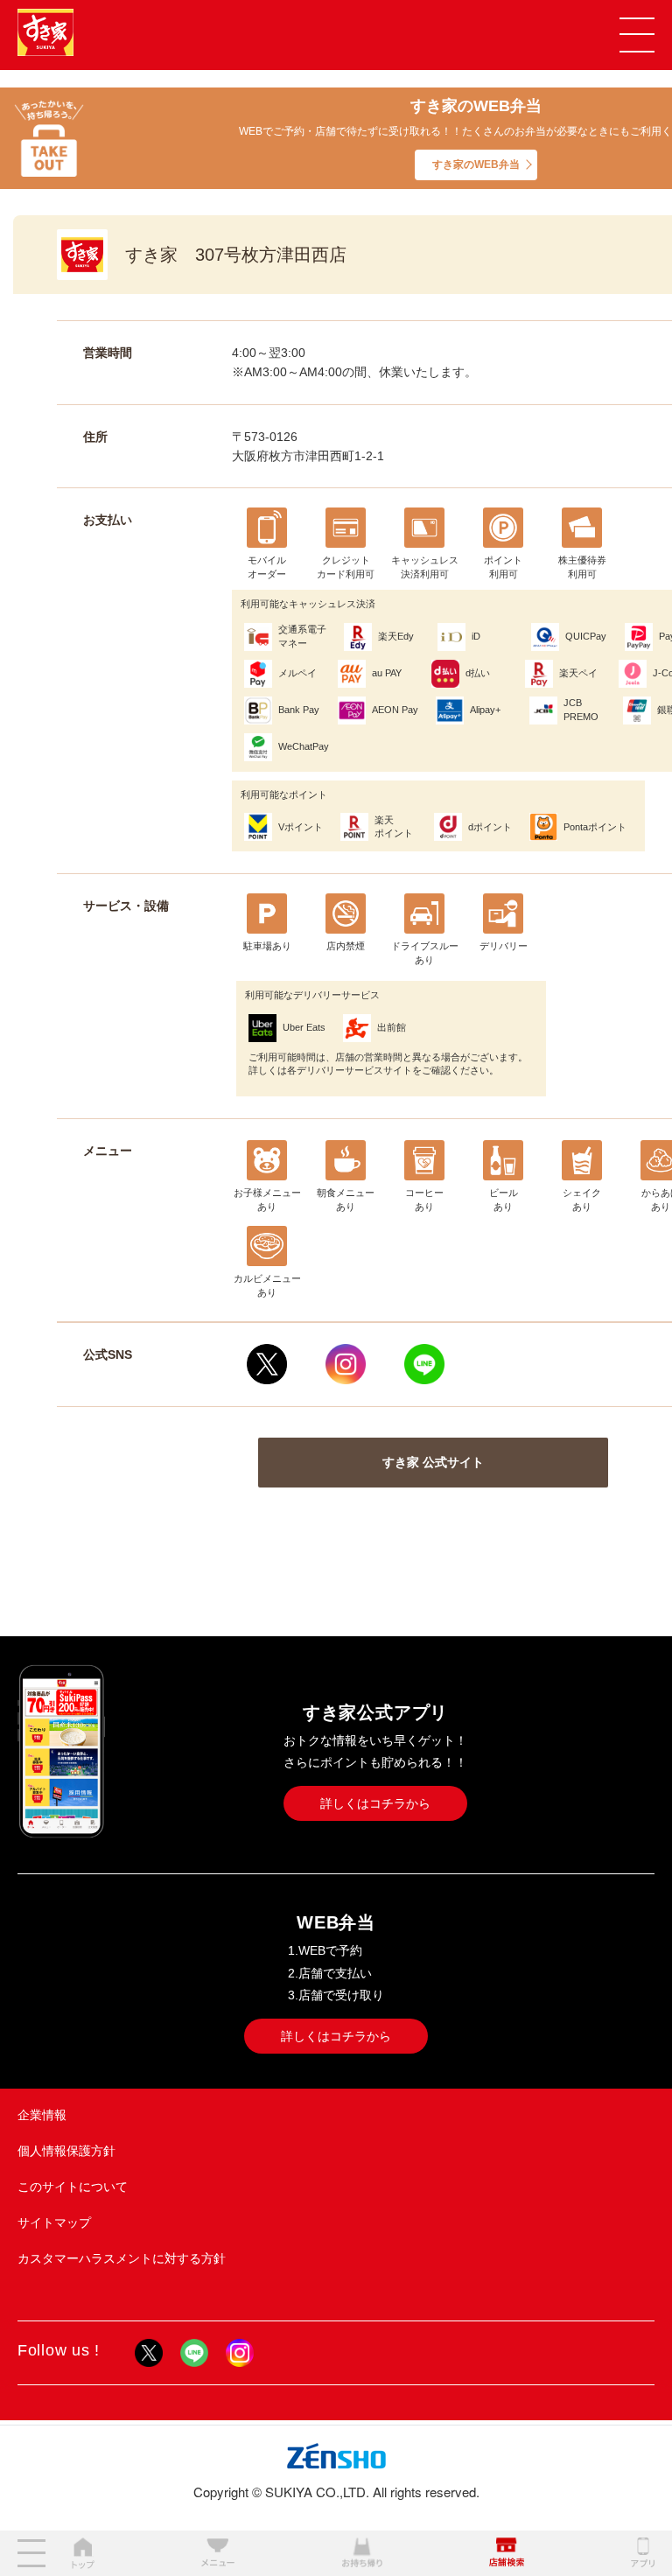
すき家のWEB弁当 (476, 164)
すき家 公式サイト (433, 1462)
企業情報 (42, 2115)
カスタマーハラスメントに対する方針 (122, 2258)
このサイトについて (73, 2187)
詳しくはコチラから (375, 1803)
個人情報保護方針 (66, 2151)
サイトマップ (54, 2222)
